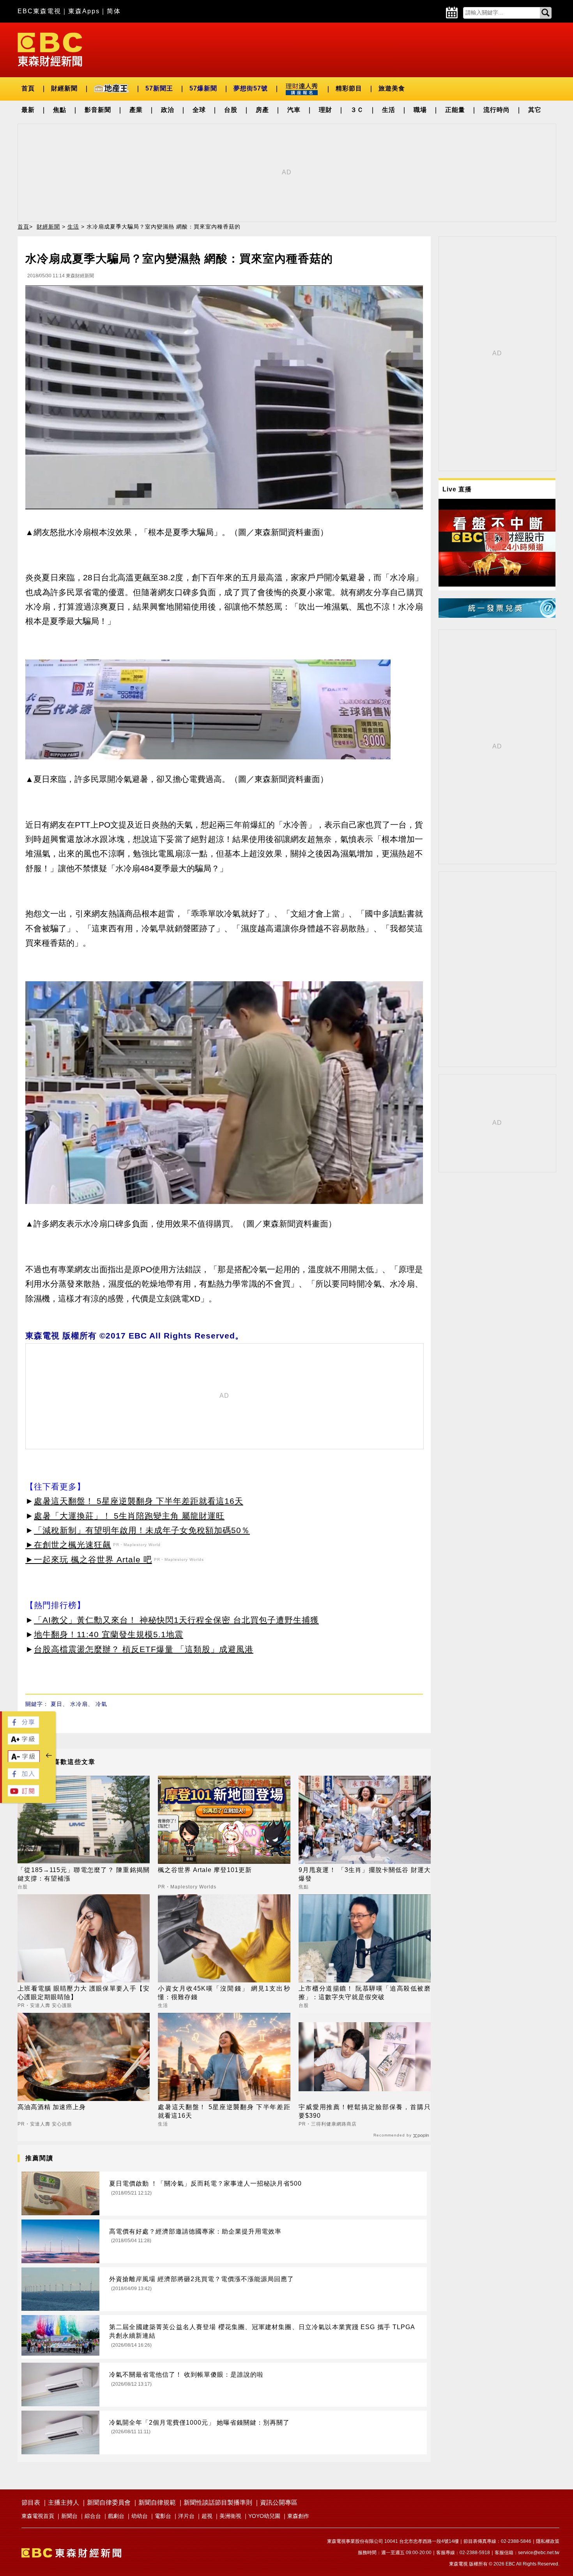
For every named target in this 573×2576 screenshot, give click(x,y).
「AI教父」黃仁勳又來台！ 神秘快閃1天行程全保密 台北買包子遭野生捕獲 (176, 1620)
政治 (168, 110)
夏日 (57, 1704)
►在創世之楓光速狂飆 (68, 1545)
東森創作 (298, 2516)
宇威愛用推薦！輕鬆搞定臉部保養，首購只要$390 (365, 2111)
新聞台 (69, 2516)
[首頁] (50, 49)
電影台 (163, 2516)
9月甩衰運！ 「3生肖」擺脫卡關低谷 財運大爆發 (365, 1874)
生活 (389, 110)
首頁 (28, 88)
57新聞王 (159, 88)
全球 (199, 110)
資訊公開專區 (279, 2502)
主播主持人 (64, 2502)
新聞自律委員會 (109, 2502)
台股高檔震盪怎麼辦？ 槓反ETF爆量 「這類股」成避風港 (144, 1649)
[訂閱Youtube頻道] (23, 1794)
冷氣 (101, 1704)
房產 (262, 110)
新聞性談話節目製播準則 (218, 2502)
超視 (207, 2516)
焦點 (60, 110)
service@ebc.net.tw (539, 2553)
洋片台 (186, 2516)
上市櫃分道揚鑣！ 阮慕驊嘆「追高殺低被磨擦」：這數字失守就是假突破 (365, 1993)
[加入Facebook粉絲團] (23, 1777)
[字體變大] (23, 1742)
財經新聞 (64, 88)
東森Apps (84, 11)
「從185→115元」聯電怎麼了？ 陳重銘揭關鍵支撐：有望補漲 (84, 1874)
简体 (114, 11)
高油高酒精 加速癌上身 (52, 2107)
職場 (420, 110)
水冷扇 (79, 1704)
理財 (325, 110)
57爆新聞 (203, 88)
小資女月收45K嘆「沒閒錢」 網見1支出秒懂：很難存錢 (224, 1993)
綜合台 (93, 2516)
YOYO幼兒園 (264, 2516)
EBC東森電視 (39, 11)
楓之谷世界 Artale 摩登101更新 (205, 1870)
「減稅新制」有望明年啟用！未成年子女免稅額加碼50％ (142, 1530)
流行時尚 (497, 110)
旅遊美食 (392, 88)
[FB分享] (23, 1726)
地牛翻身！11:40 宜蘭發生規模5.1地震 (109, 1634)
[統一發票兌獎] (497, 616)
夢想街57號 (251, 88)
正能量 (455, 110)
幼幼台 (140, 2516)
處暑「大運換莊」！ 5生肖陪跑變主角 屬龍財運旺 (129, 1516)
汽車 (294, 110)
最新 (28, 110)
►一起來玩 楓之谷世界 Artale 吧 (89, 1559)
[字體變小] (24, 1760)
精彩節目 (349, 88)
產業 (136, 110)
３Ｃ (357, 110)
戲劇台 (116, 2516)
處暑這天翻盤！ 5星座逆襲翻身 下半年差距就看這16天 (139, 1501)
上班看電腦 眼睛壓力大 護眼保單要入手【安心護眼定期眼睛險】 (84, 1993)
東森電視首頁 (38, 2516)
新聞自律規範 (157, 2502)
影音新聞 (98, 110)
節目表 (31, 2502)
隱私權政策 (548, 2541)
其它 (535, 110)
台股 (231, 110)
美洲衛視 (230, 2516)
